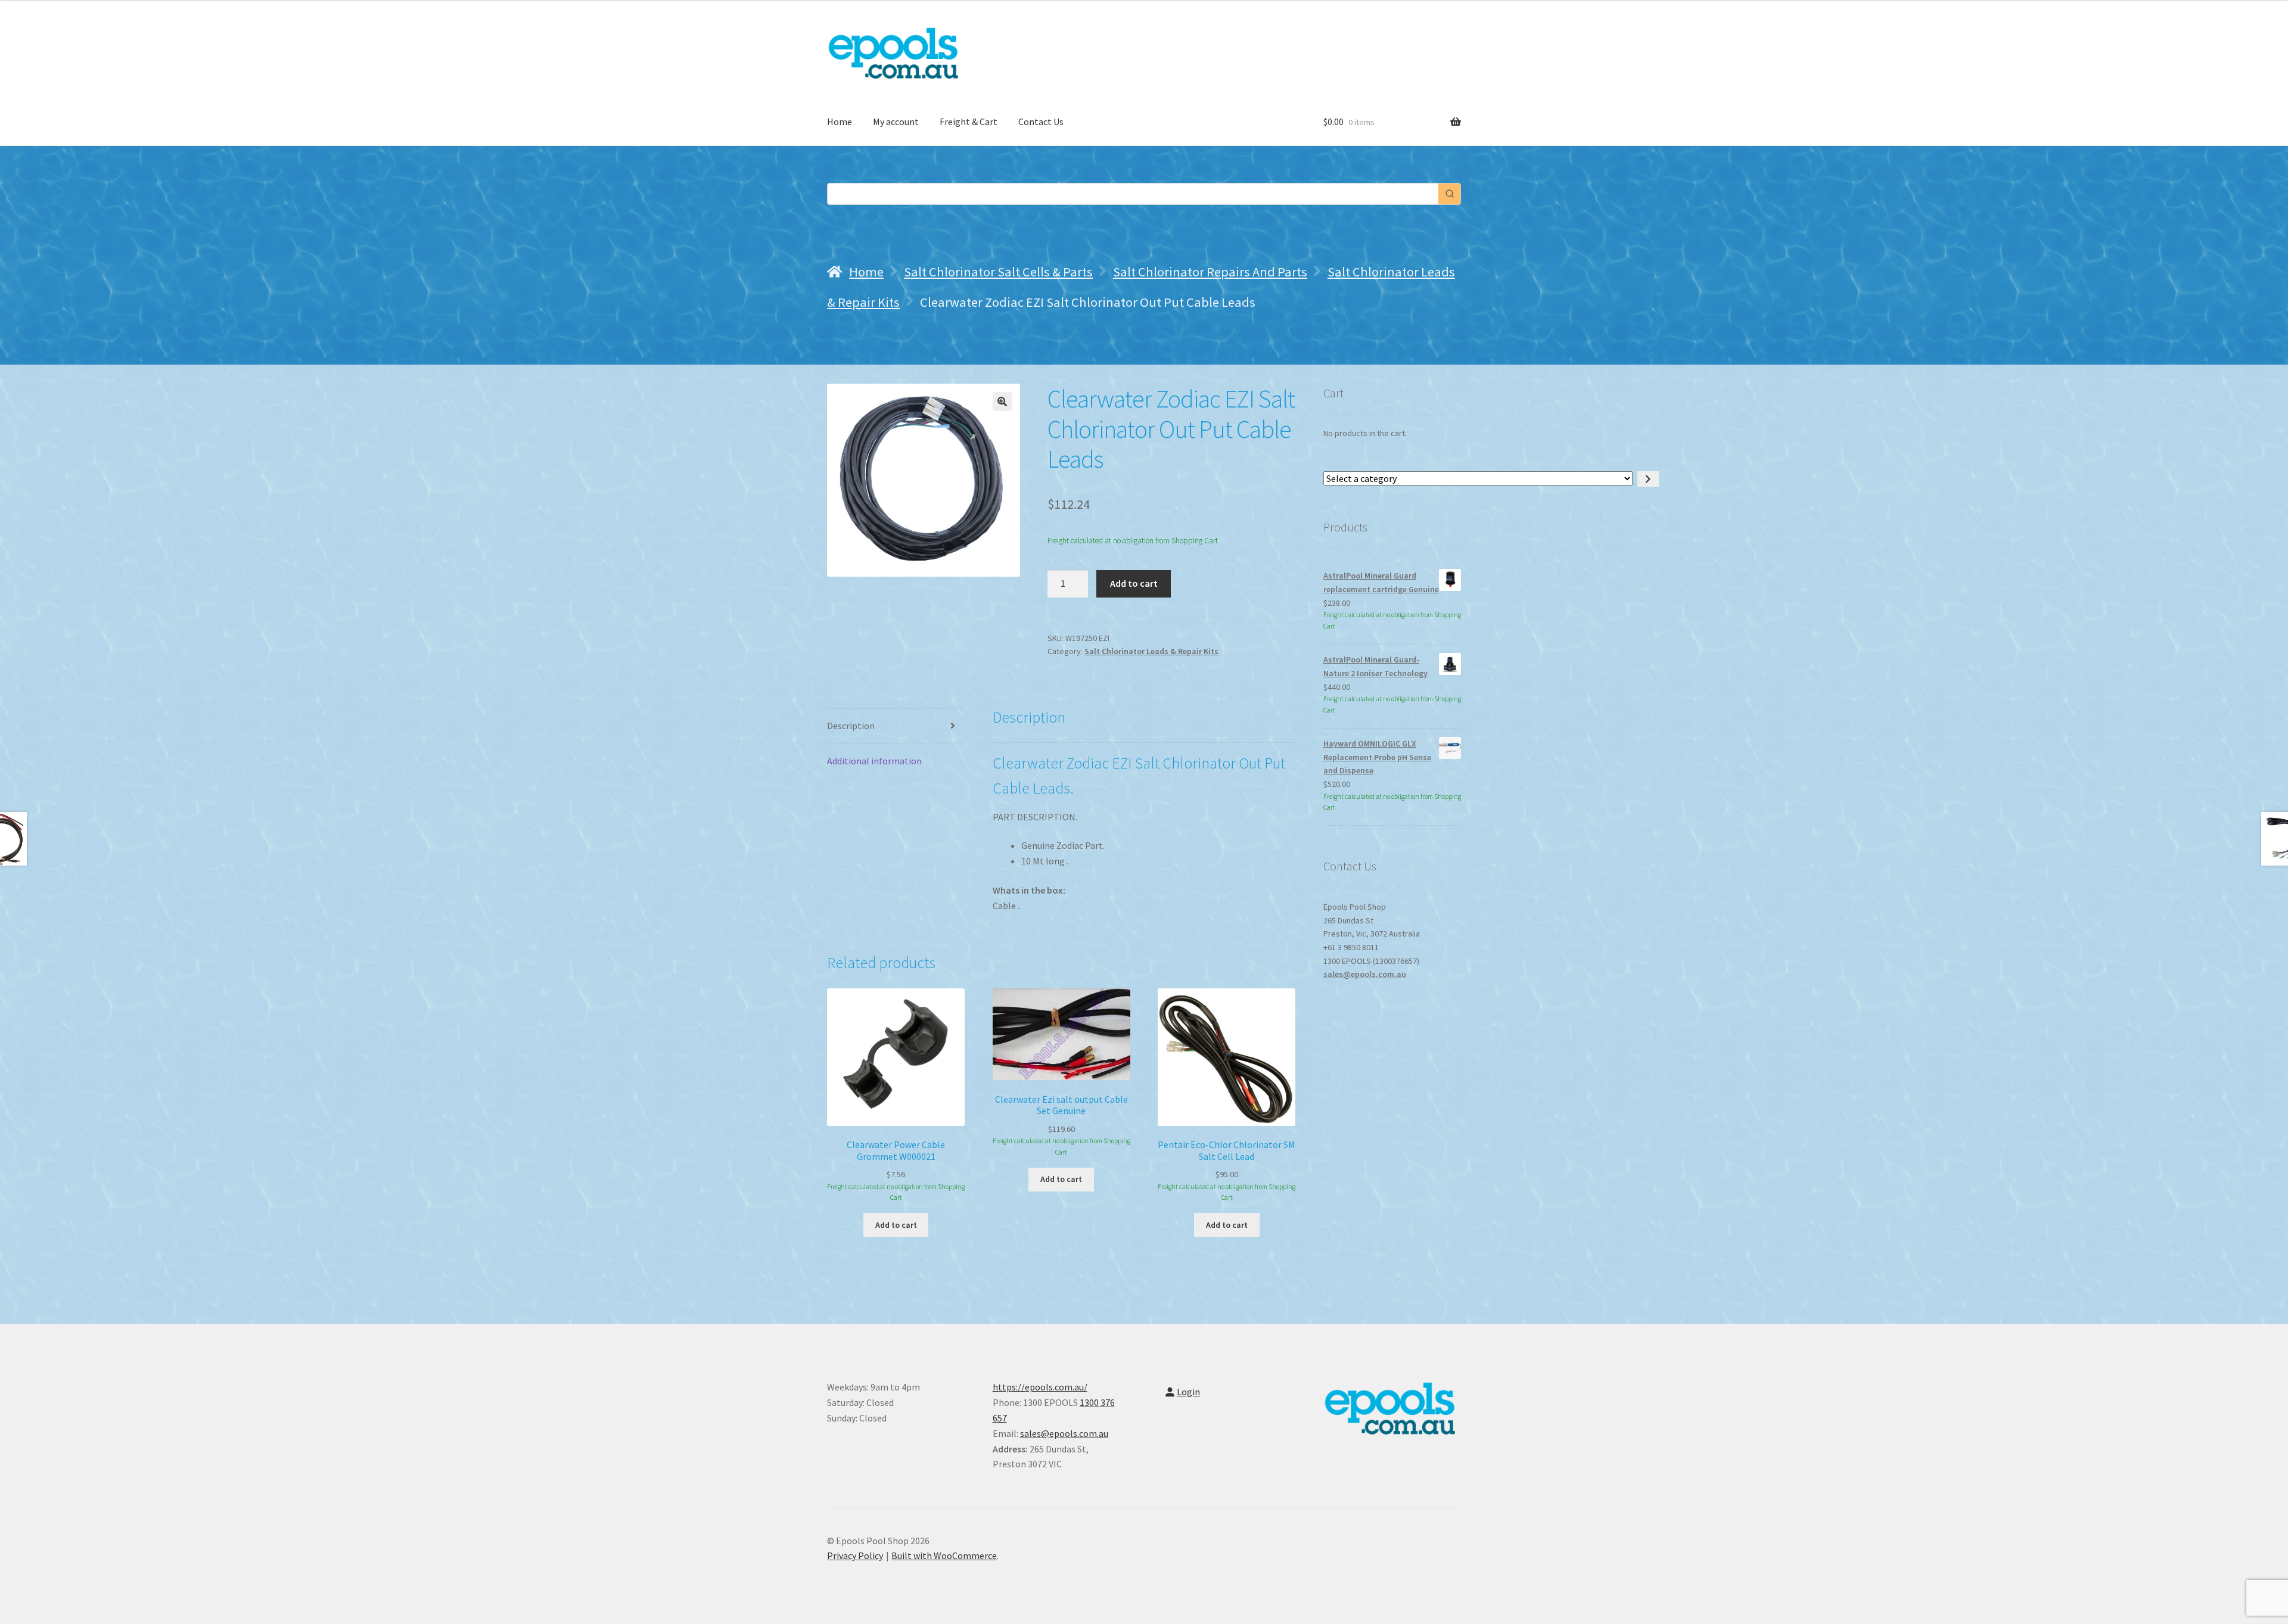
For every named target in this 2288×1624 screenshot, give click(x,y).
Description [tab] (851, 726)
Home (840, 122)
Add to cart (1134, 583)
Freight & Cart (969, 122)
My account (896, 122)
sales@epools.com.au (1365, 974)
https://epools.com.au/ (1040, 1387)
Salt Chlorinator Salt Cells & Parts (998, 272)
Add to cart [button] (896, 1225)
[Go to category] (1648, 479)
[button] (1002, 402)
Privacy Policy (855, 1555)
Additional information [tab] (874, 761)
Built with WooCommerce (944, 1555)
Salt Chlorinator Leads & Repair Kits (1151, 651)
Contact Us (1041, 122)
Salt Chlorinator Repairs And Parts (1210, 272)
